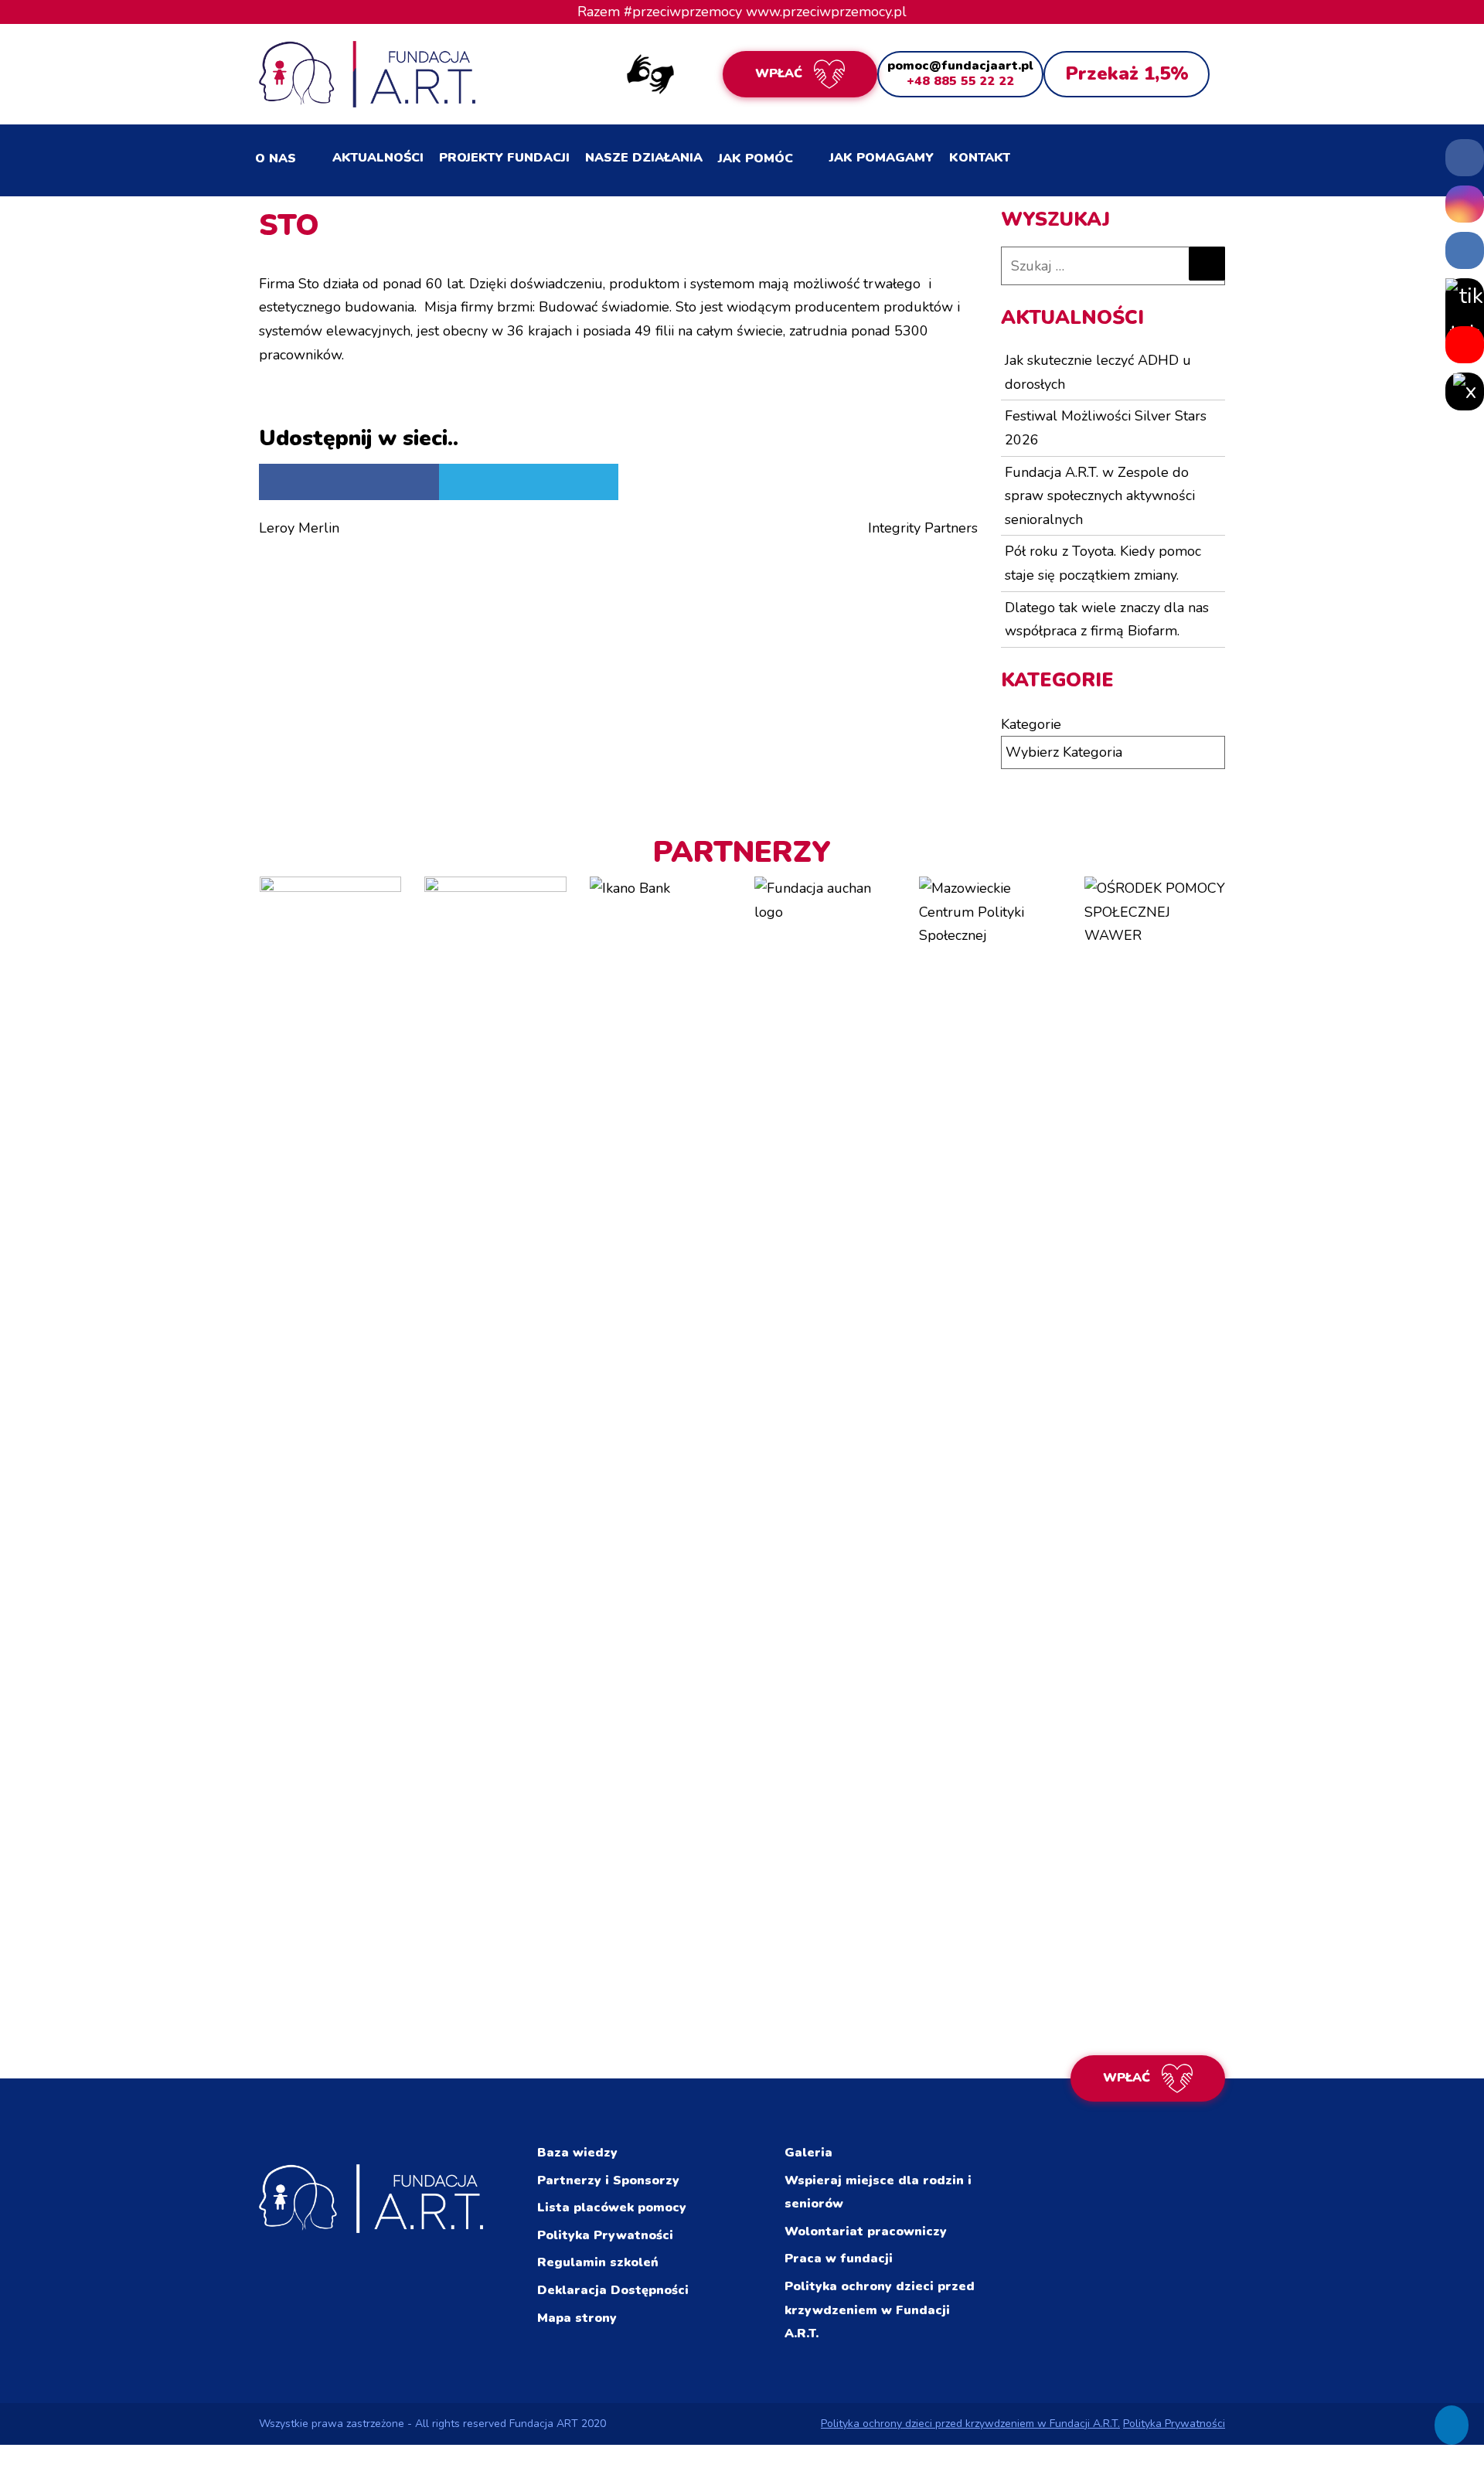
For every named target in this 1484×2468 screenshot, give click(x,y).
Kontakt (980, 158)
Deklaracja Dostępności (613, 2290)
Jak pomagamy (882, 158)
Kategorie (1031, 724)
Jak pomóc (756, 158)
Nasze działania (644, 158)
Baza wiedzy (577, 2153)
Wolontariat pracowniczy (866, 2231)
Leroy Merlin (299, 528)
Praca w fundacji (839, 2259)
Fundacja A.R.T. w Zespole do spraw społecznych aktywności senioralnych (1100, 496)
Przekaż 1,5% (1127, 73)
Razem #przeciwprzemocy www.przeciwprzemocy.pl (742, 12)
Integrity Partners (923, 528)
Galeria (808, 2153)
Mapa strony (577, 2318)
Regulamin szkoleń (598, 2262)
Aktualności (378, 158)
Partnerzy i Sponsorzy (608, 2180)
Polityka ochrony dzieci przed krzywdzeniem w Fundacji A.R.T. (880, 2310)
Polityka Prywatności (605, 2235)
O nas (276, 158)
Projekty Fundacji (504, 158)
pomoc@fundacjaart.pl (960, 66)
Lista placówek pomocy (612, 2208)
